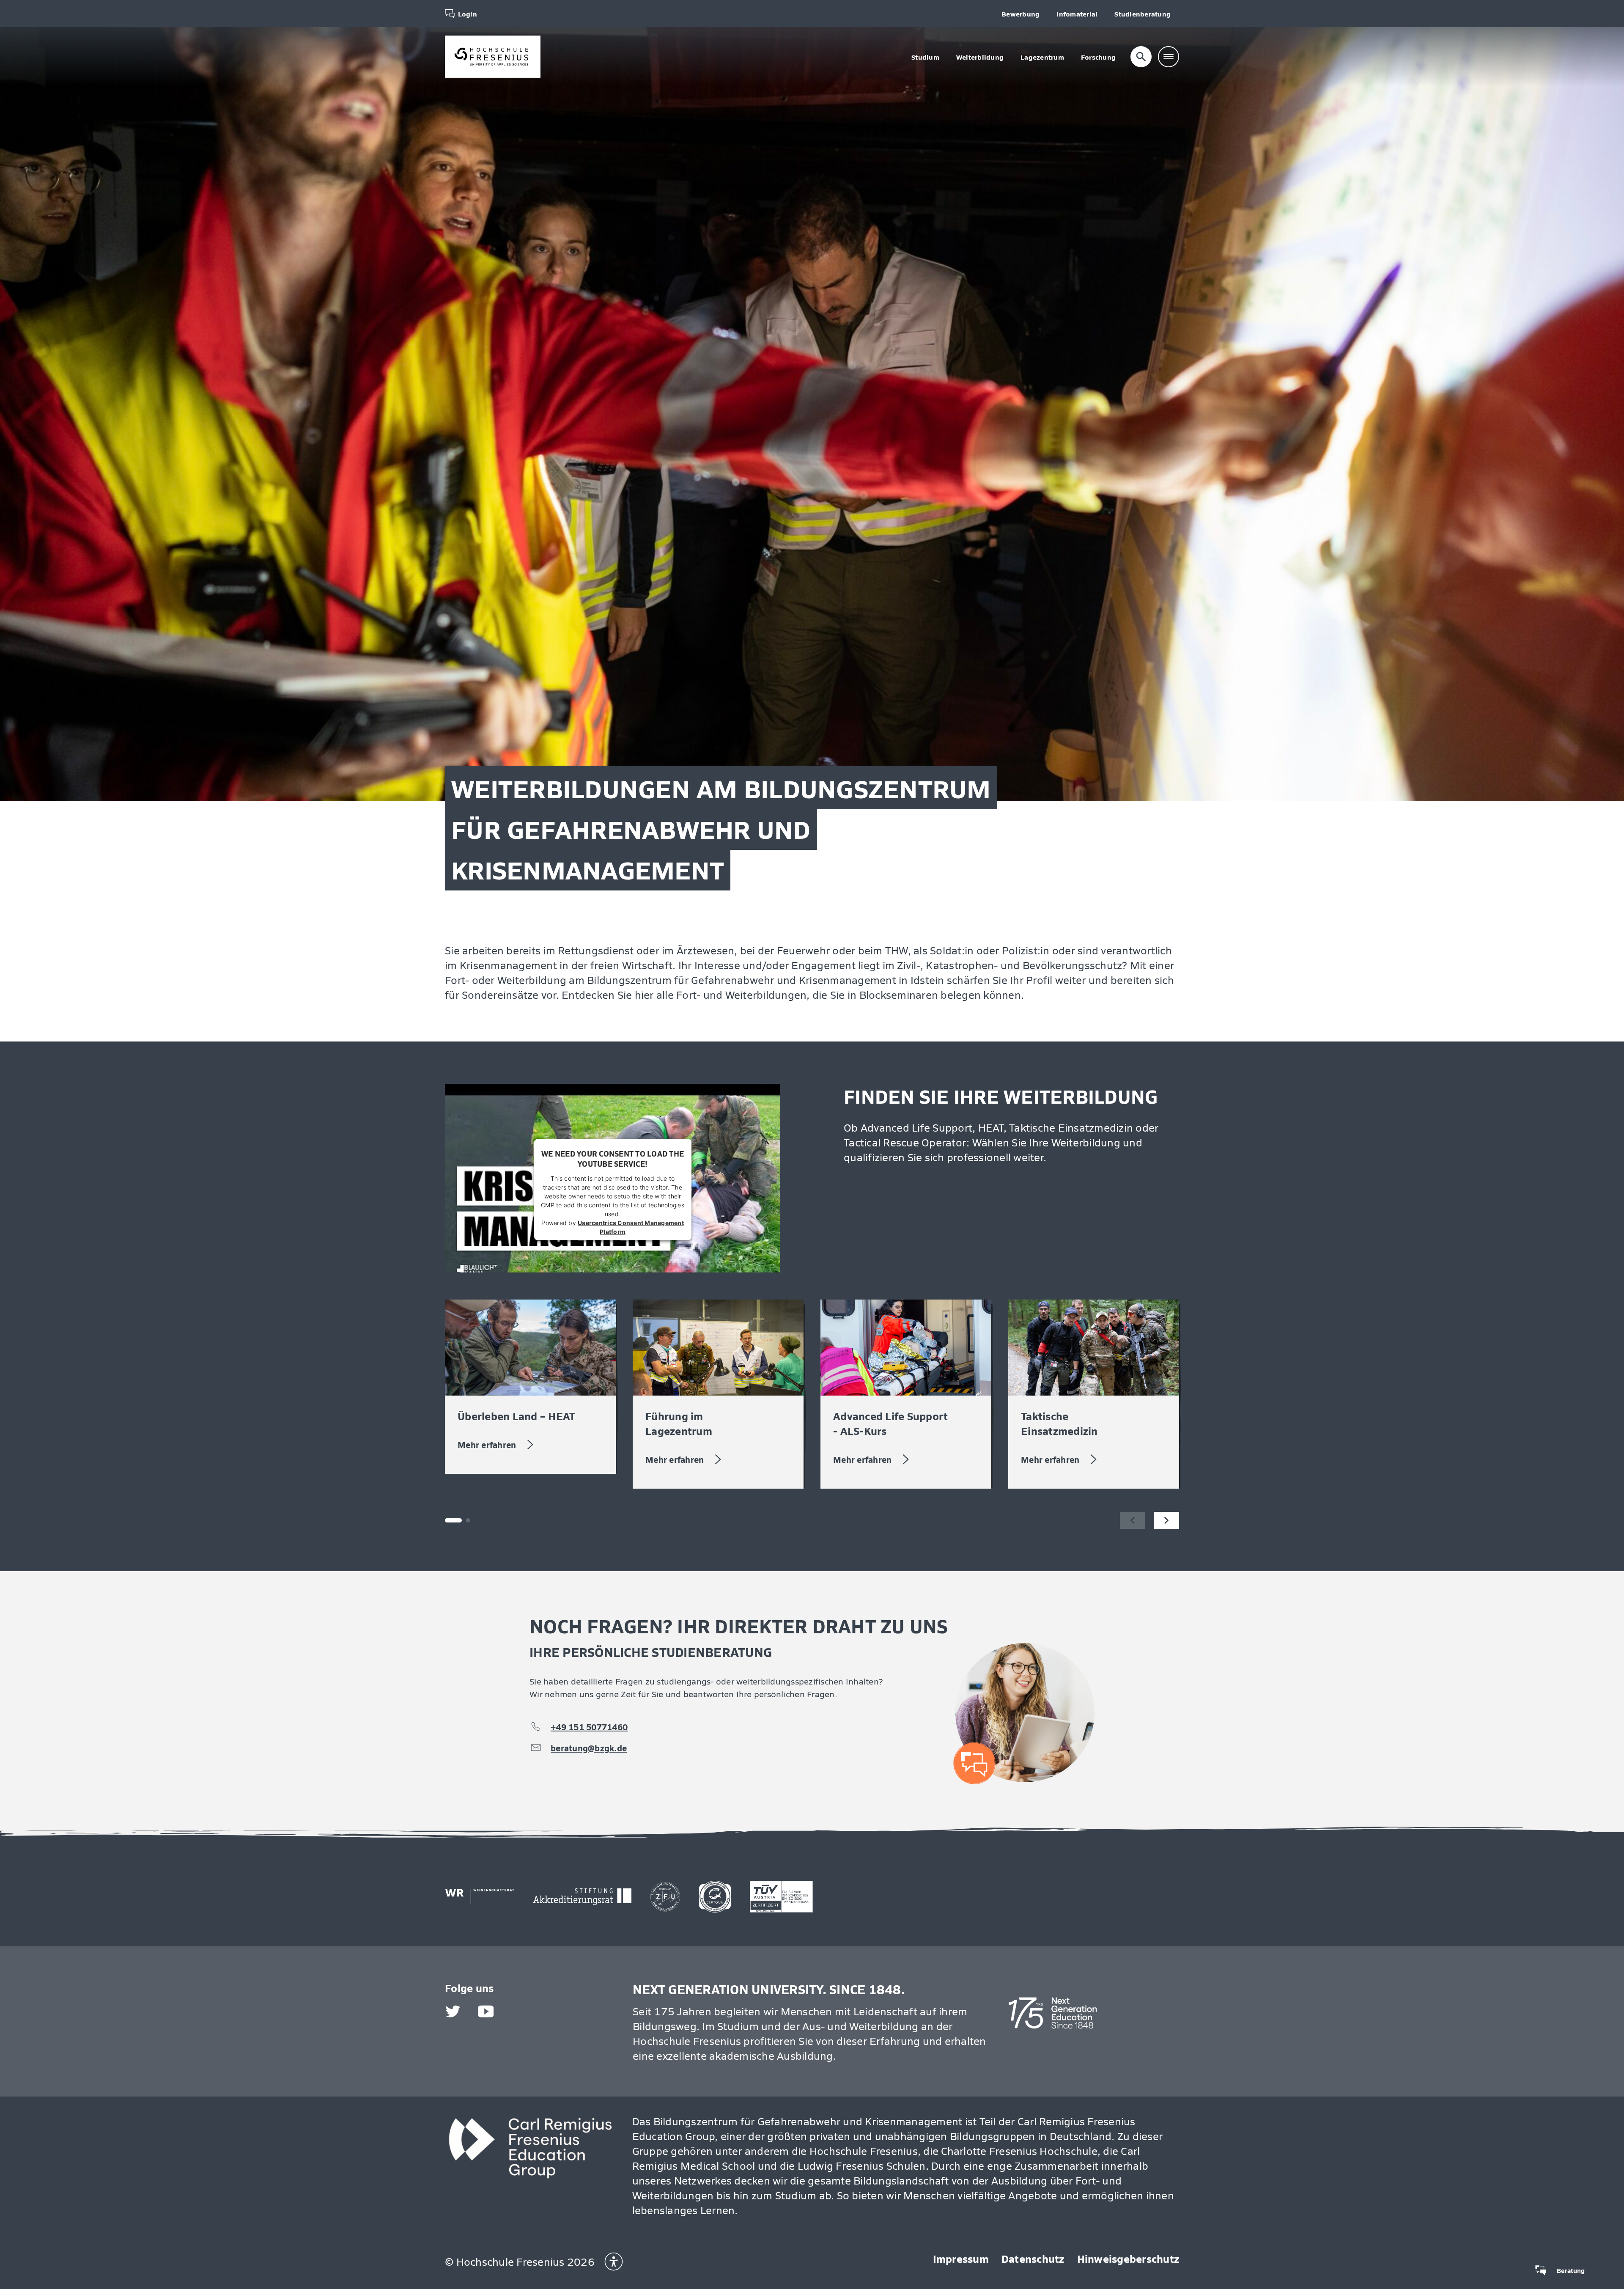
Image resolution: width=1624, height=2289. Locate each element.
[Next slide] (1166, 1520)
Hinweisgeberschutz (1128, 2258)
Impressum (961, 2258)
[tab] (468, 1520)
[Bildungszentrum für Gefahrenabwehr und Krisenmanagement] (493, 57)
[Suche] (1141, 57)
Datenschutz (1033, 2258)
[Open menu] (1169, 57)
